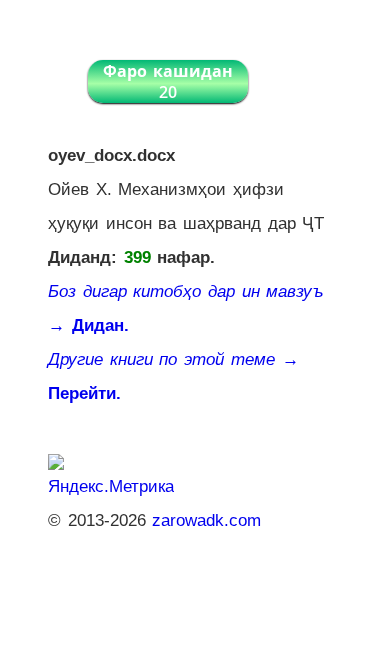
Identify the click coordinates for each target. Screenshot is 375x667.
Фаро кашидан (168, 81)
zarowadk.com (206, 520)
